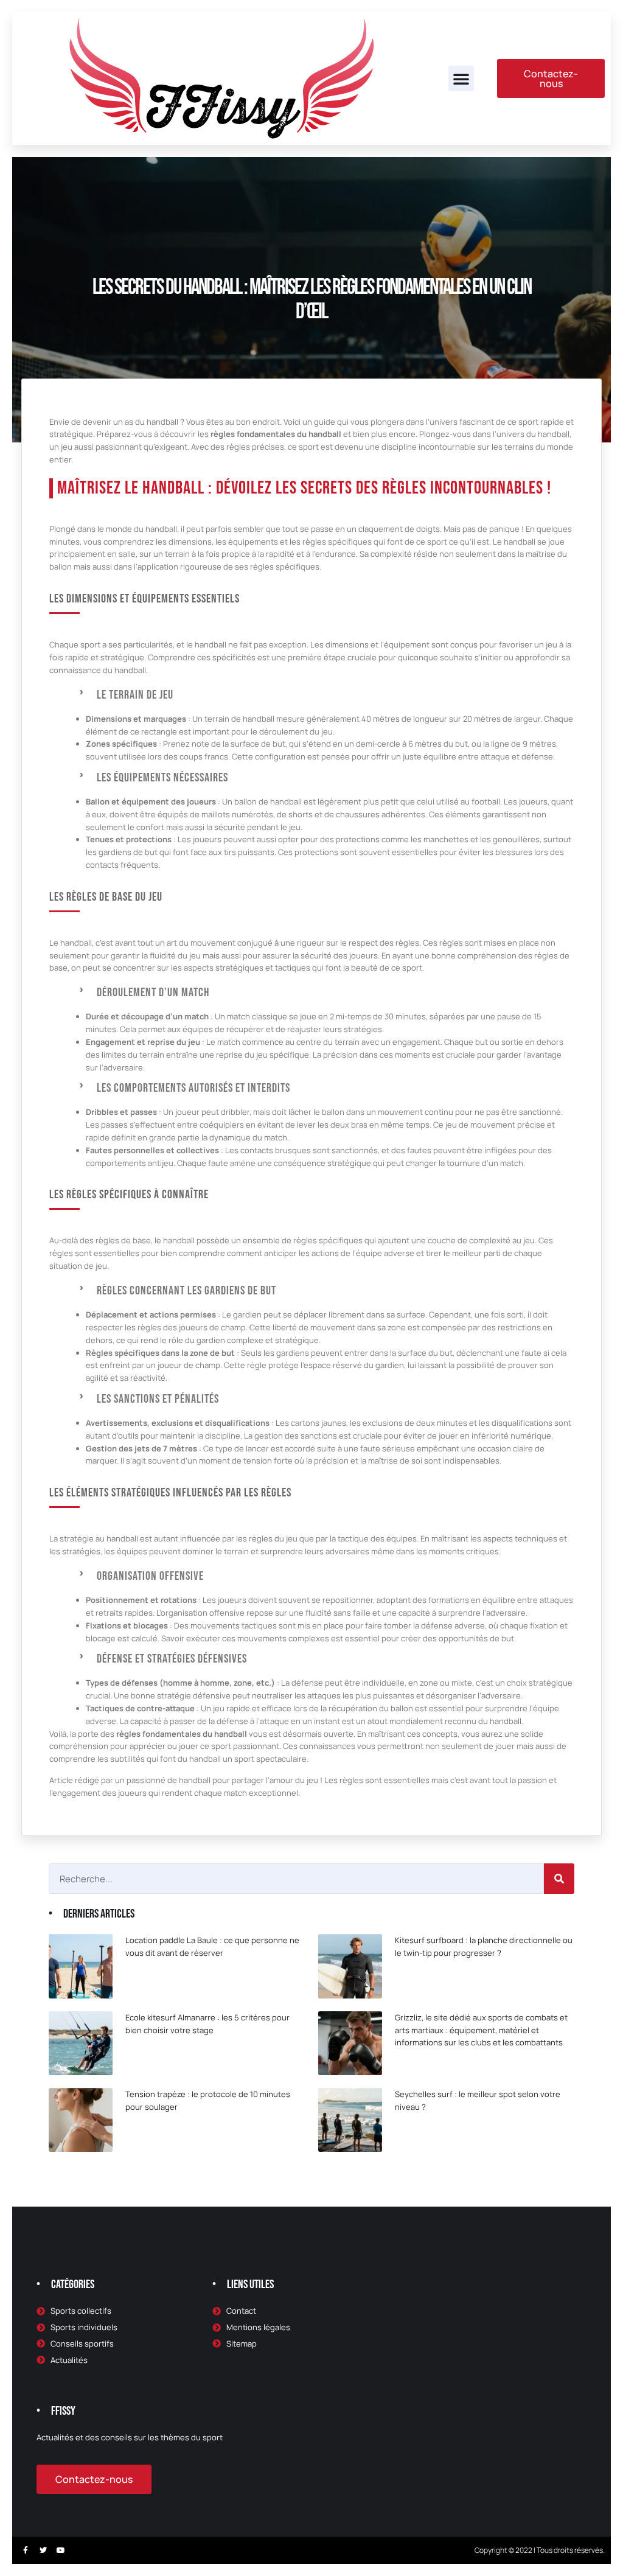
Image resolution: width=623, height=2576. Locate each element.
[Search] (559, 1879)
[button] (461, 79)
